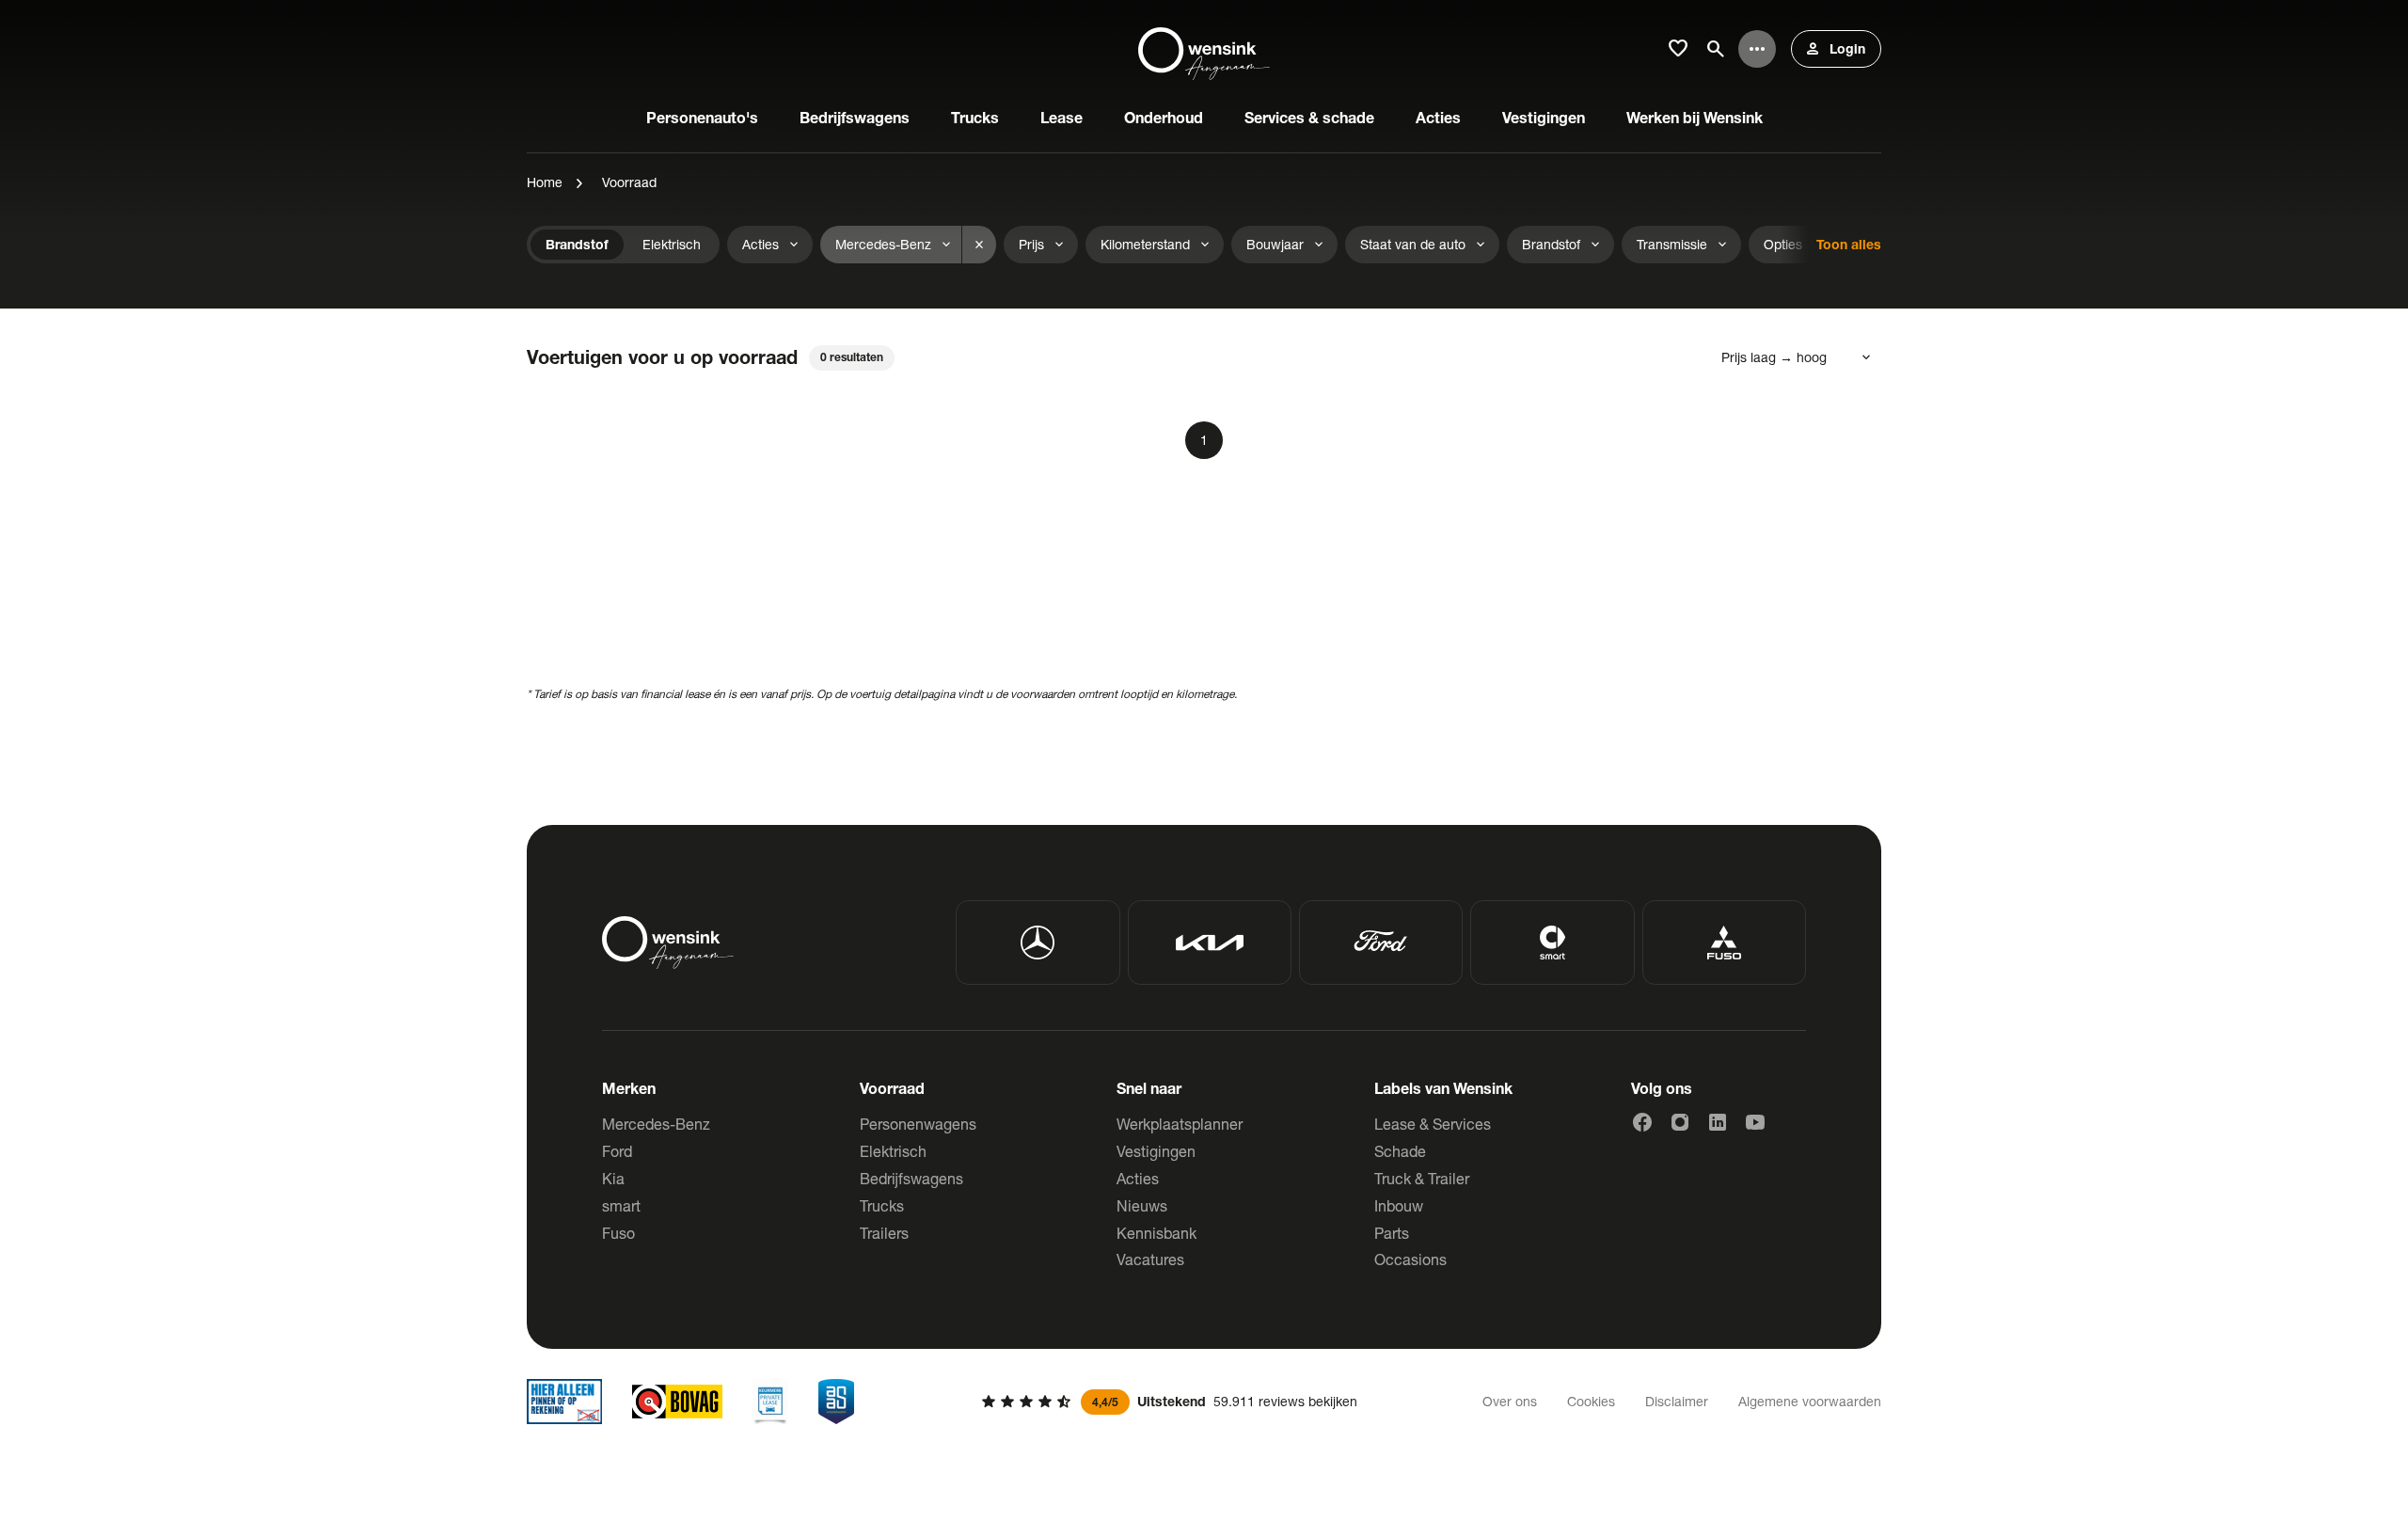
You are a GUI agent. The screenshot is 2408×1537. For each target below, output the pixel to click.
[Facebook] (1642, 1122)
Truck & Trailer (1422, 1178)
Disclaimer (1677, 1401)
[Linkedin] (1718, 1122)
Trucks (882, 1205)
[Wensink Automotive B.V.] (1204, 49)
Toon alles (1849, 244)
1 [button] (1204, 440)
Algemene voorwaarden (1810, 1401)
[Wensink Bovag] (677, 1402)
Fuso (618, 1233)
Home (545, 182)
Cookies (1591, 1401)
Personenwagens (918, 1124)
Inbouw (1399, 1205)
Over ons (1510, 1401)
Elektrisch (893, 1151)
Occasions (1410, 1259)
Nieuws (1142, 1205)
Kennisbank (1156, 1233)
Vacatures (1150, 1259)
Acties (1138, 1178)
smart (621, 1205)
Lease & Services (1433, 1124)
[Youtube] (1755, 1122)
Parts (1392, 1233)
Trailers (884, 1233)
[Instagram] (1680, 1122)
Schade (1400, 1151)
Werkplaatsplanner (1180, 1124)
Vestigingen (1156, 1151)
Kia (613, 1178)
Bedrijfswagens (911, 1178)
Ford (617, 1151)
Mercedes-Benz (656, 1124)
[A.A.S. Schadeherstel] (836, 1402)
